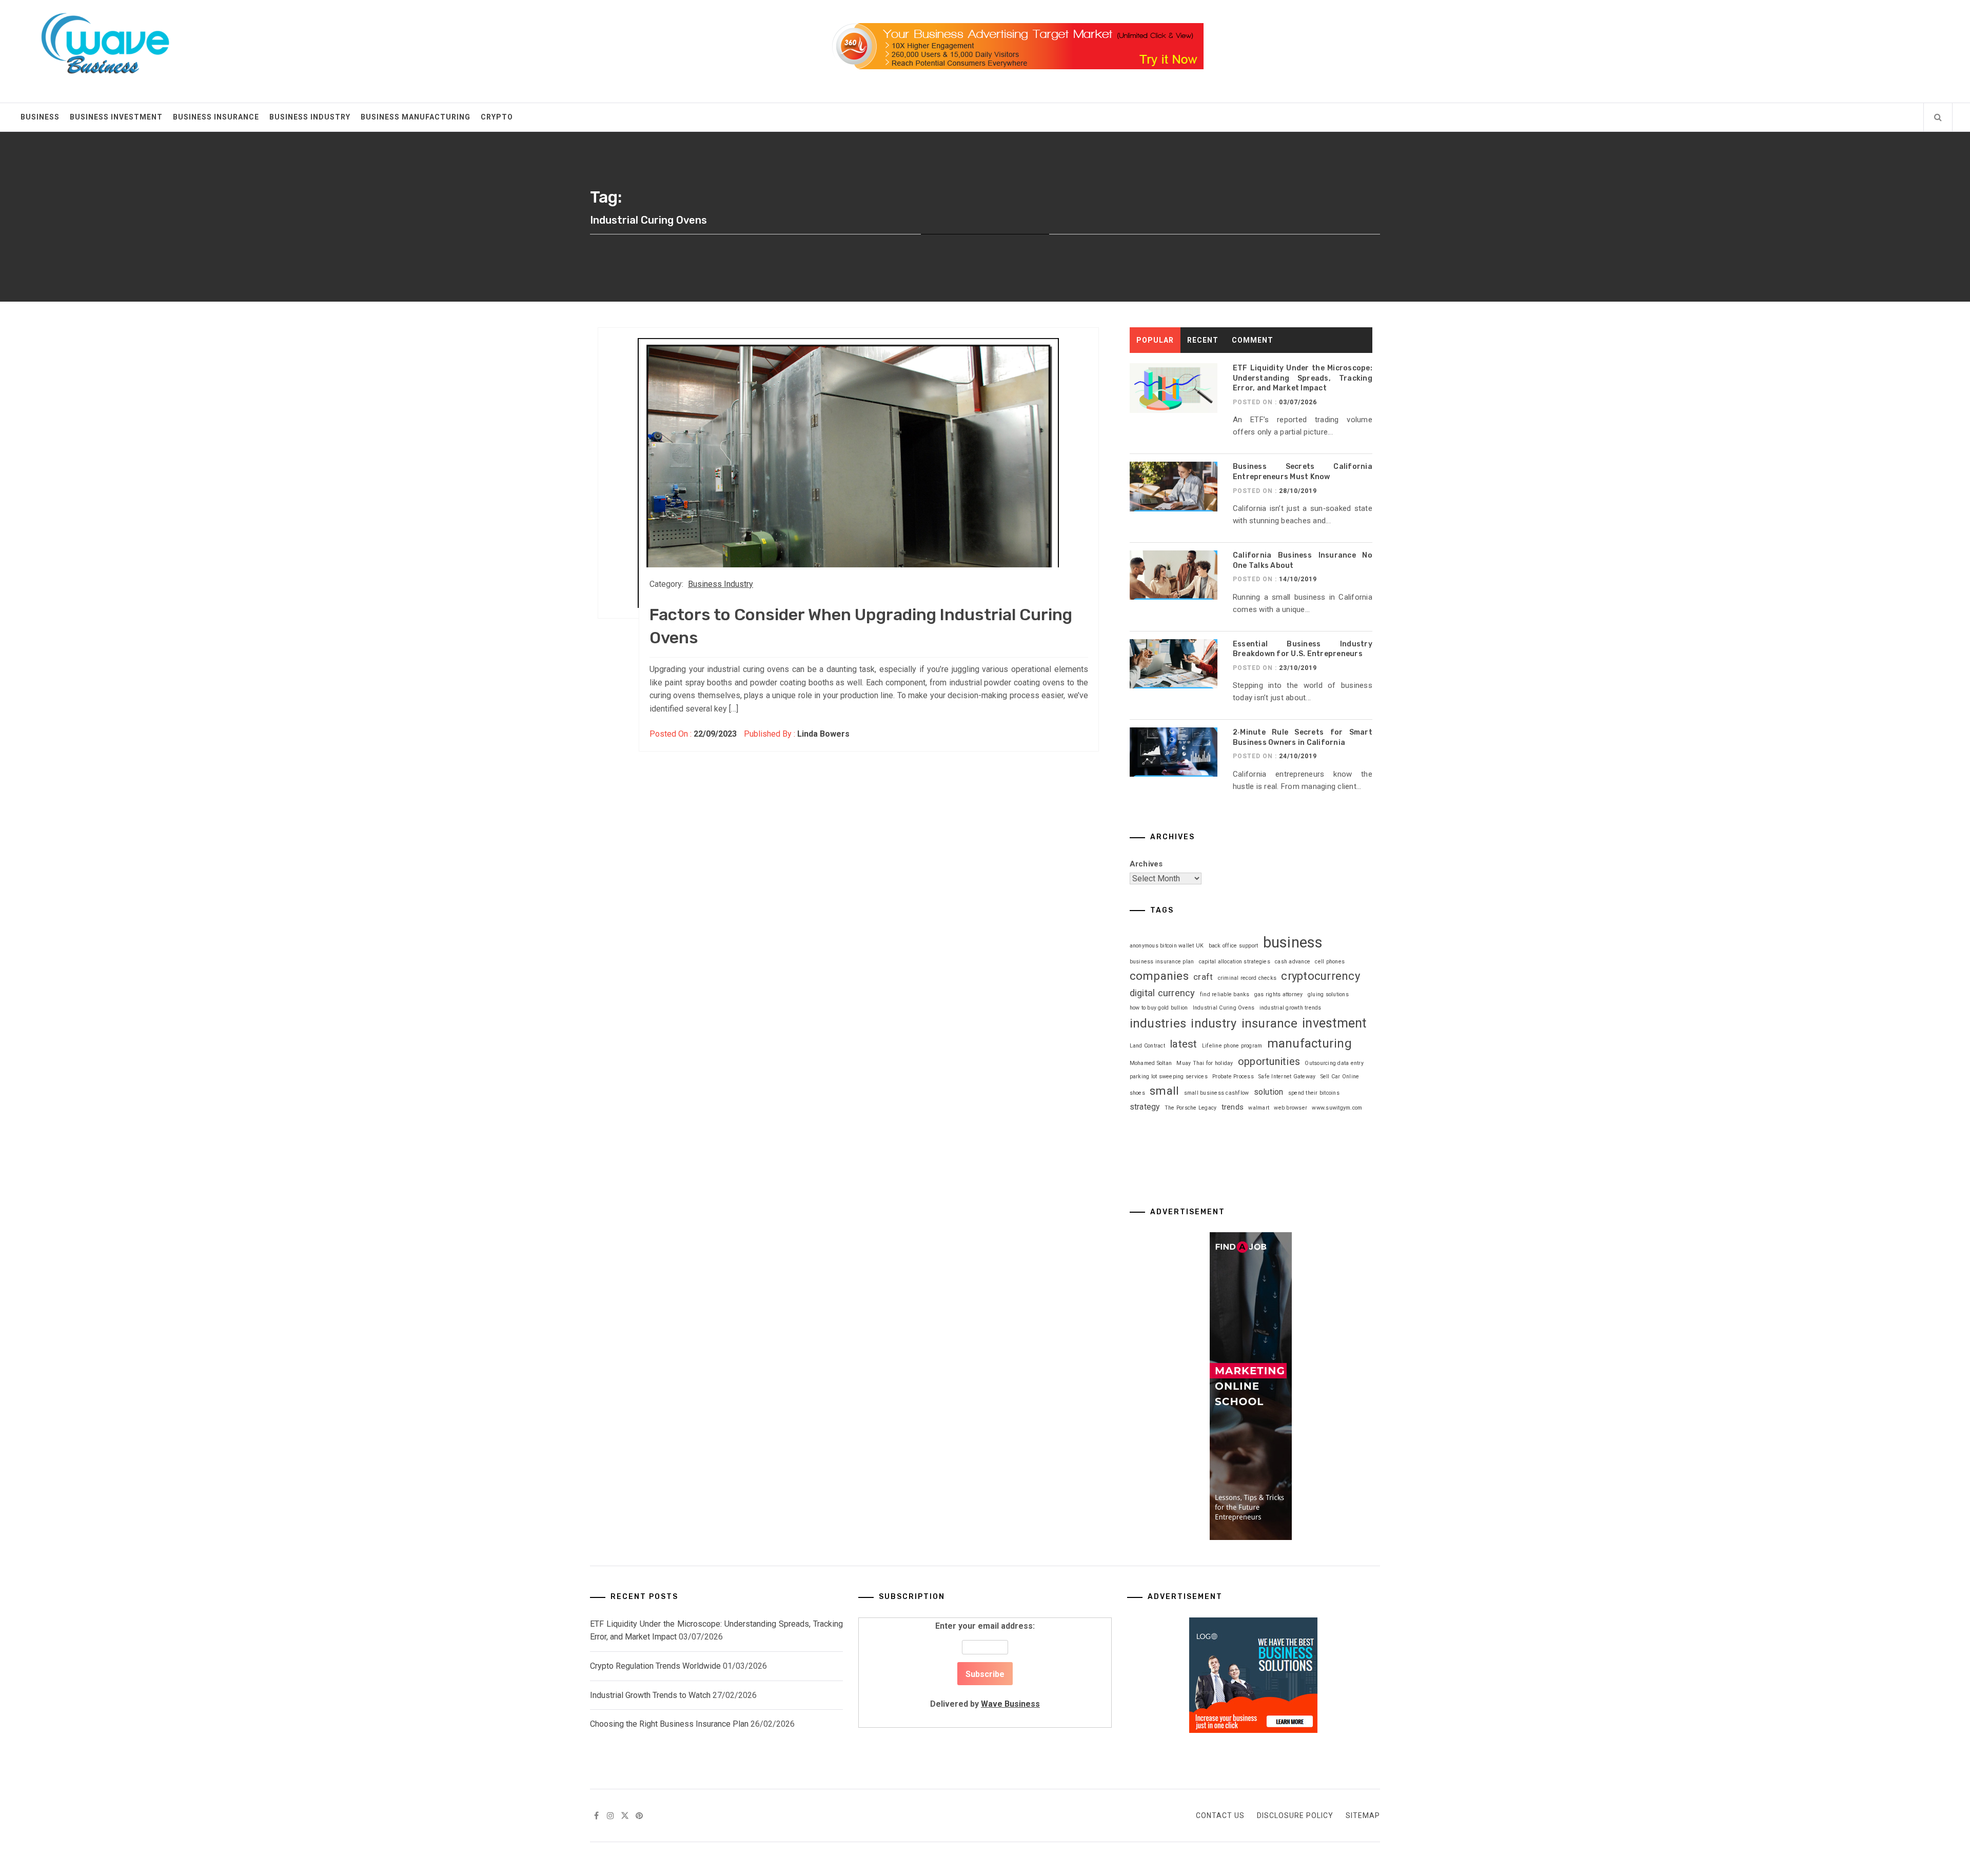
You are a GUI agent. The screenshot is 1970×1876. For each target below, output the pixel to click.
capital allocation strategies (1235, 962)
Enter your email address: (985, 1665)
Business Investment (116, 117)
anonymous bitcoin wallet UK (1167, 946)
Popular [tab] (1155, 340)
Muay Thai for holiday (1205, 1063)
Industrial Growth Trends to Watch (650, 1695)
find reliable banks (1225, 994)
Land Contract (1147, 1046)
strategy (1145, 1107)
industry (1214, 1023)
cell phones (1330, 962)
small (1164, 1091)
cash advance (1293, 962)
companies (1159, 976)
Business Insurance (216, 117)
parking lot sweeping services (1169, 1077)
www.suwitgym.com (1337, 1108)
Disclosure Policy (1295, 1815)
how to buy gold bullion (1159, 1008)
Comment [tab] (1253, 340)
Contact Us (1220, 1815)
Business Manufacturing (416, 117)
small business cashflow (1217, 1093)
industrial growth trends (1291, 1008)
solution (1269, 1092)
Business (40, 117)
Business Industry (310, 117)
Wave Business (1010, 1704)
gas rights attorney (1279, 994)
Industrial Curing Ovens (1224, 1008)
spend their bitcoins (1314, 1093)
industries (1158, 1023)
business (1293, 942)
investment (1334, 1023)
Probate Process (1233, 1077)
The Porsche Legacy (1191, 1108)
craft (1203, 977)
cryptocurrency (1321, 976)
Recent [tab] (1203, 340)
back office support (1234, 946)
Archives (1146, 864)
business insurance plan (1162, 962)
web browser (1291, 1108)
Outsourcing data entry (1334, 1063)
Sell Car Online (1340, 1077)
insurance (1269, 1023)
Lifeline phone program (1232, 1046)
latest (1184, 1044)
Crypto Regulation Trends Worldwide (655, 1666)
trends (1233, 1107)
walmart (1259, 1108)
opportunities (1269, 1061)
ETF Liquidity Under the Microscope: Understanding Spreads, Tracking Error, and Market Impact (1303, 378)
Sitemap (1363, 1815)
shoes (1137, 1093)
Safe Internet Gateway (1287, 1077)
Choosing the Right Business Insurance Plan (669, 1724)
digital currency (1163, 993)
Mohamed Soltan (1151, 1063)
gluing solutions (1328, 994)
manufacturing (1309, 1043)
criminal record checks (1247, 978)
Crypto (497, 117)
